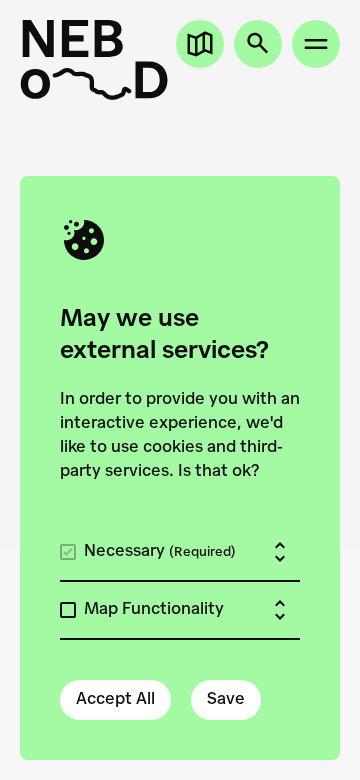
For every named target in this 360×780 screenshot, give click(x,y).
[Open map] (200, 44)
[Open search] (258, 44)
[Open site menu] (316, 44)
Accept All (115, 700)
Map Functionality (154, 610)
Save (226, 700)
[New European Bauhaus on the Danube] (94, 60)
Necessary (160, 552)
